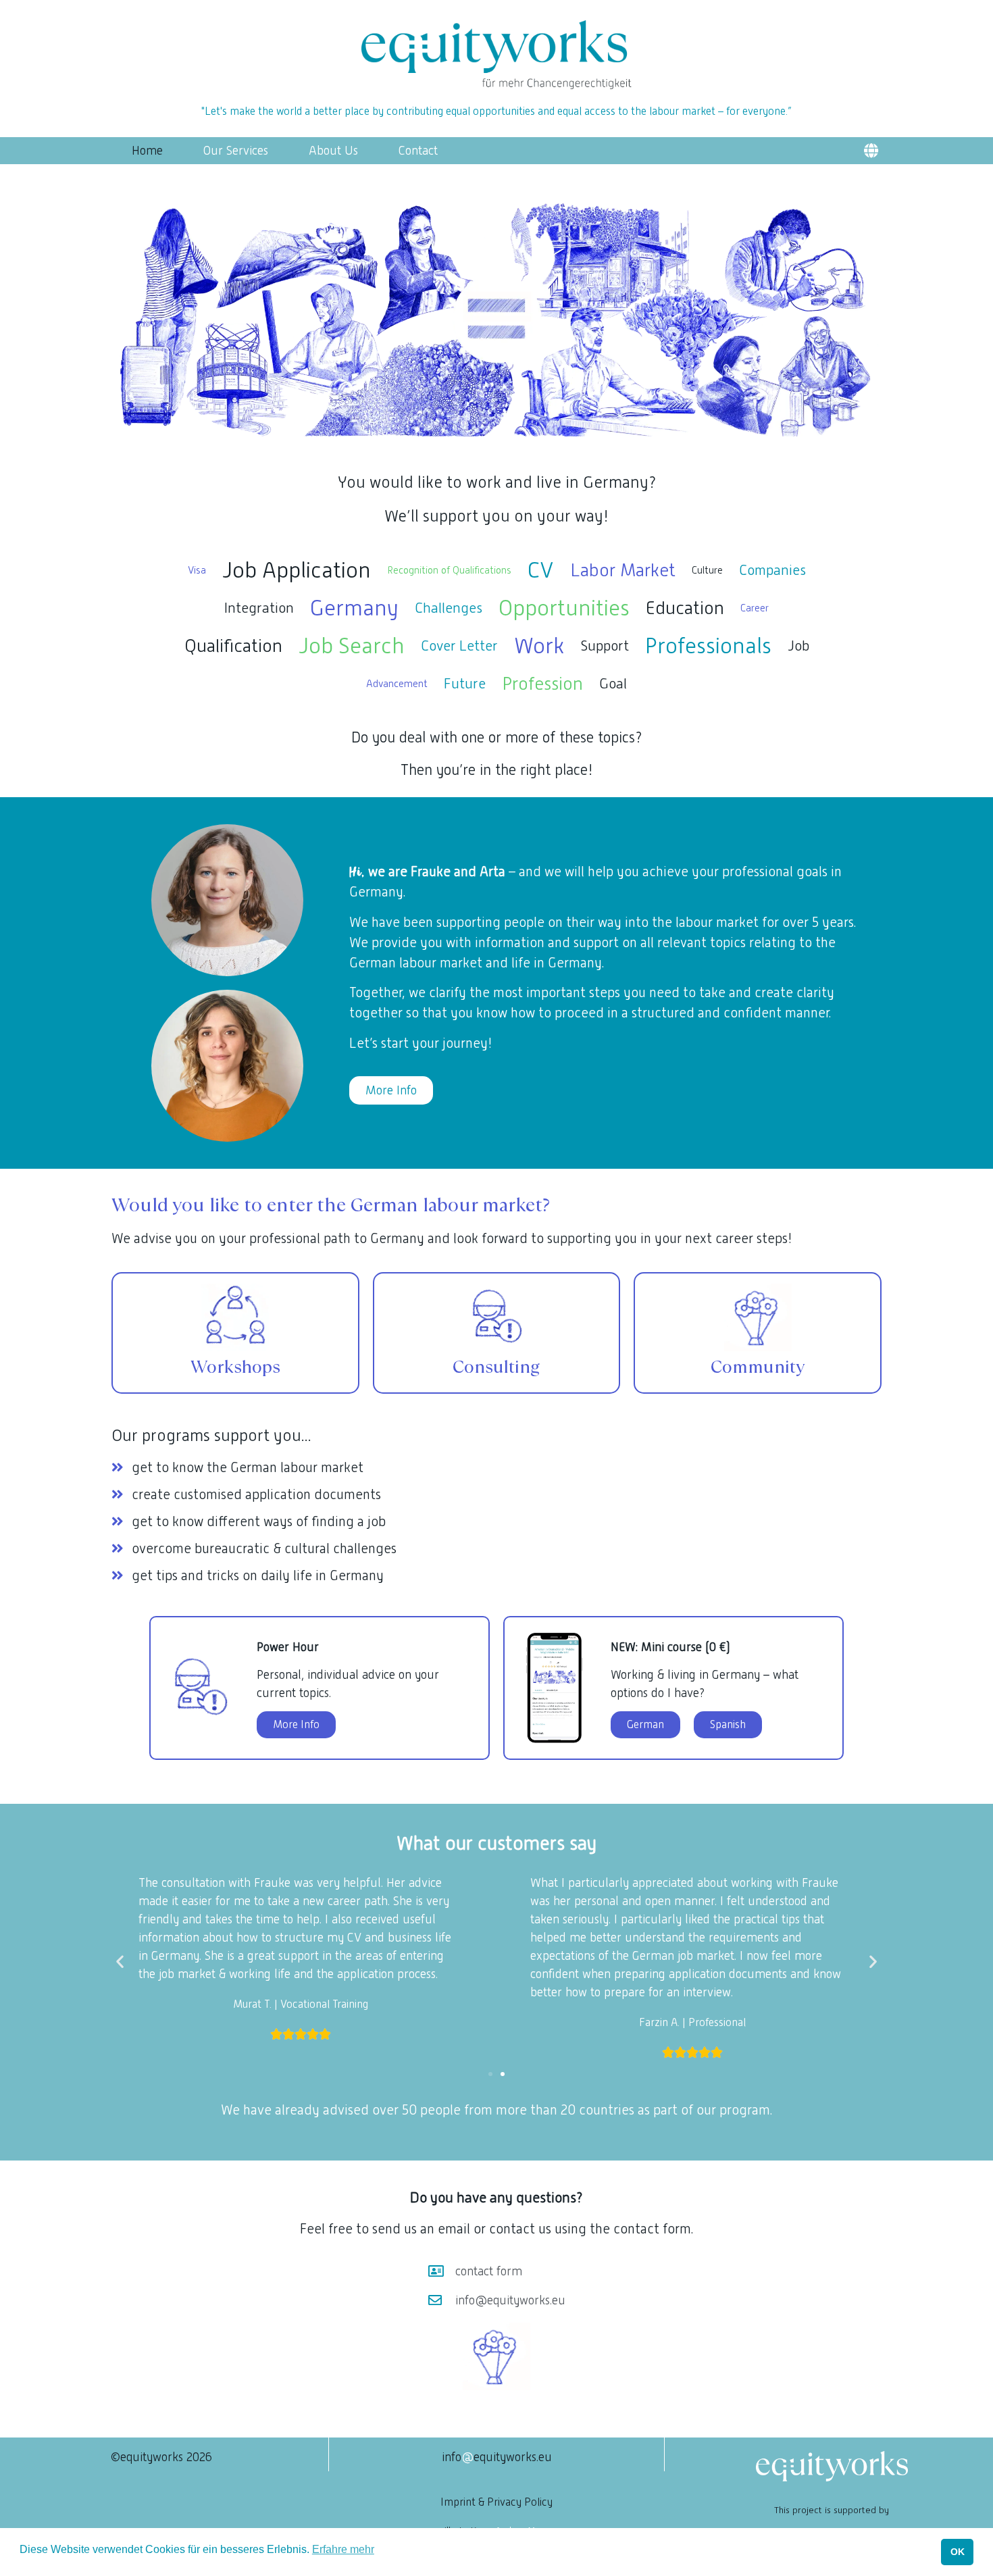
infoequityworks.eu (497, 2457)
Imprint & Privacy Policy (496, 2502)
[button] (871, 151)
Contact (418, 151)
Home (147, 151)
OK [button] (958, 2552)
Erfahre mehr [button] (343, 2549)
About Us (333, 151)
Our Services (236, 151)
